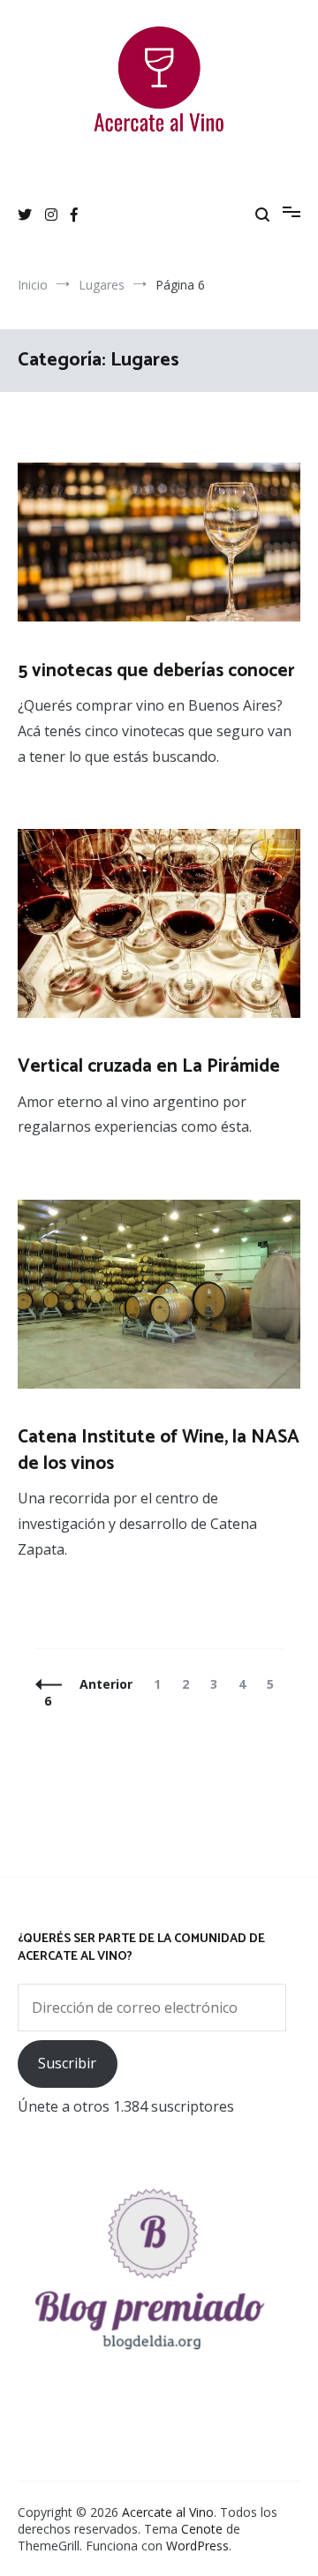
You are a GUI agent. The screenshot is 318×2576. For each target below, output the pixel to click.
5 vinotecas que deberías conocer (156, 671)
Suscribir (67, 2063)
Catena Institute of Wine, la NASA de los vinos (159, 1450)
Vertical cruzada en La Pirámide (149, 1066)
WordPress (197, 2546)
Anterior (106, 1684)
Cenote (202, 2529)
